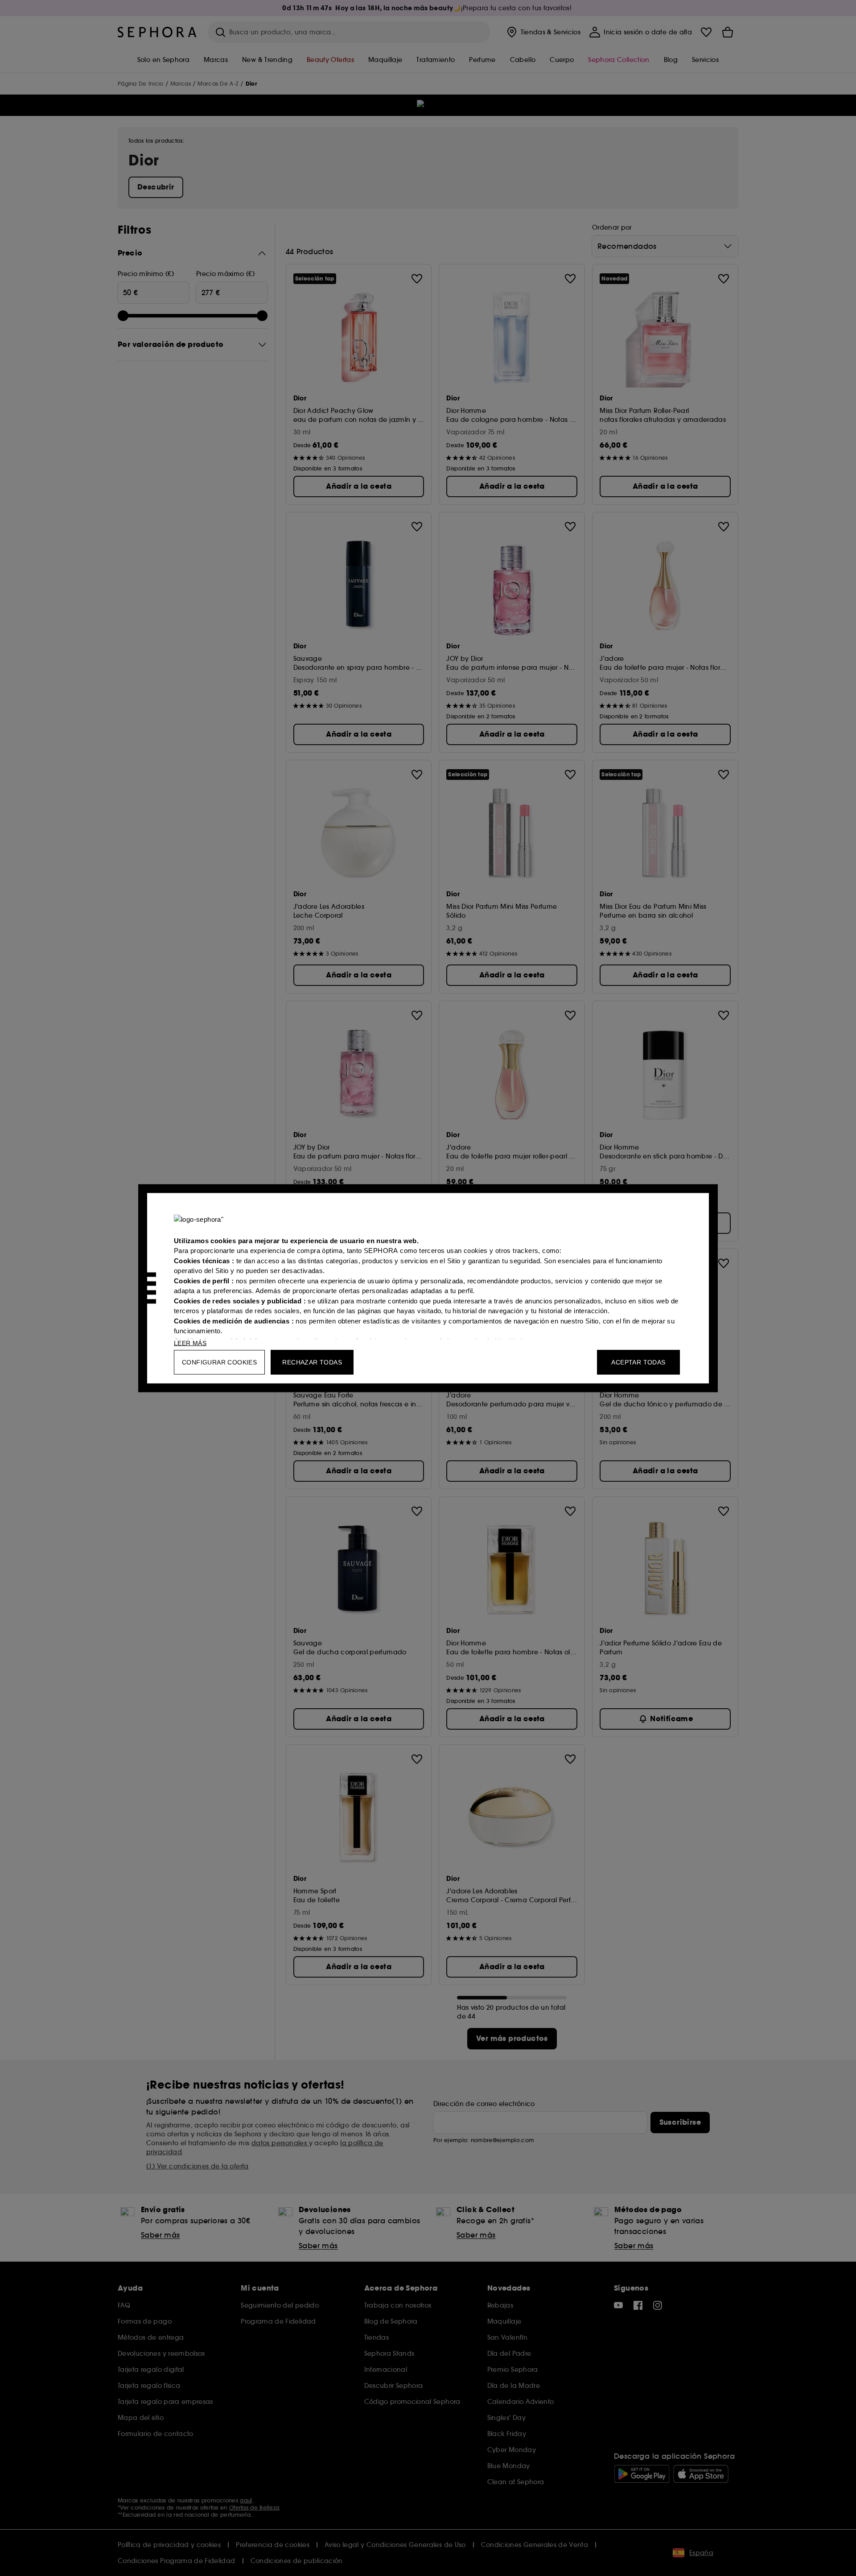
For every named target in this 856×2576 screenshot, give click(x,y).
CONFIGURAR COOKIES (219, 1362)
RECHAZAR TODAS (312, 1362)
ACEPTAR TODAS (638, 1362)
